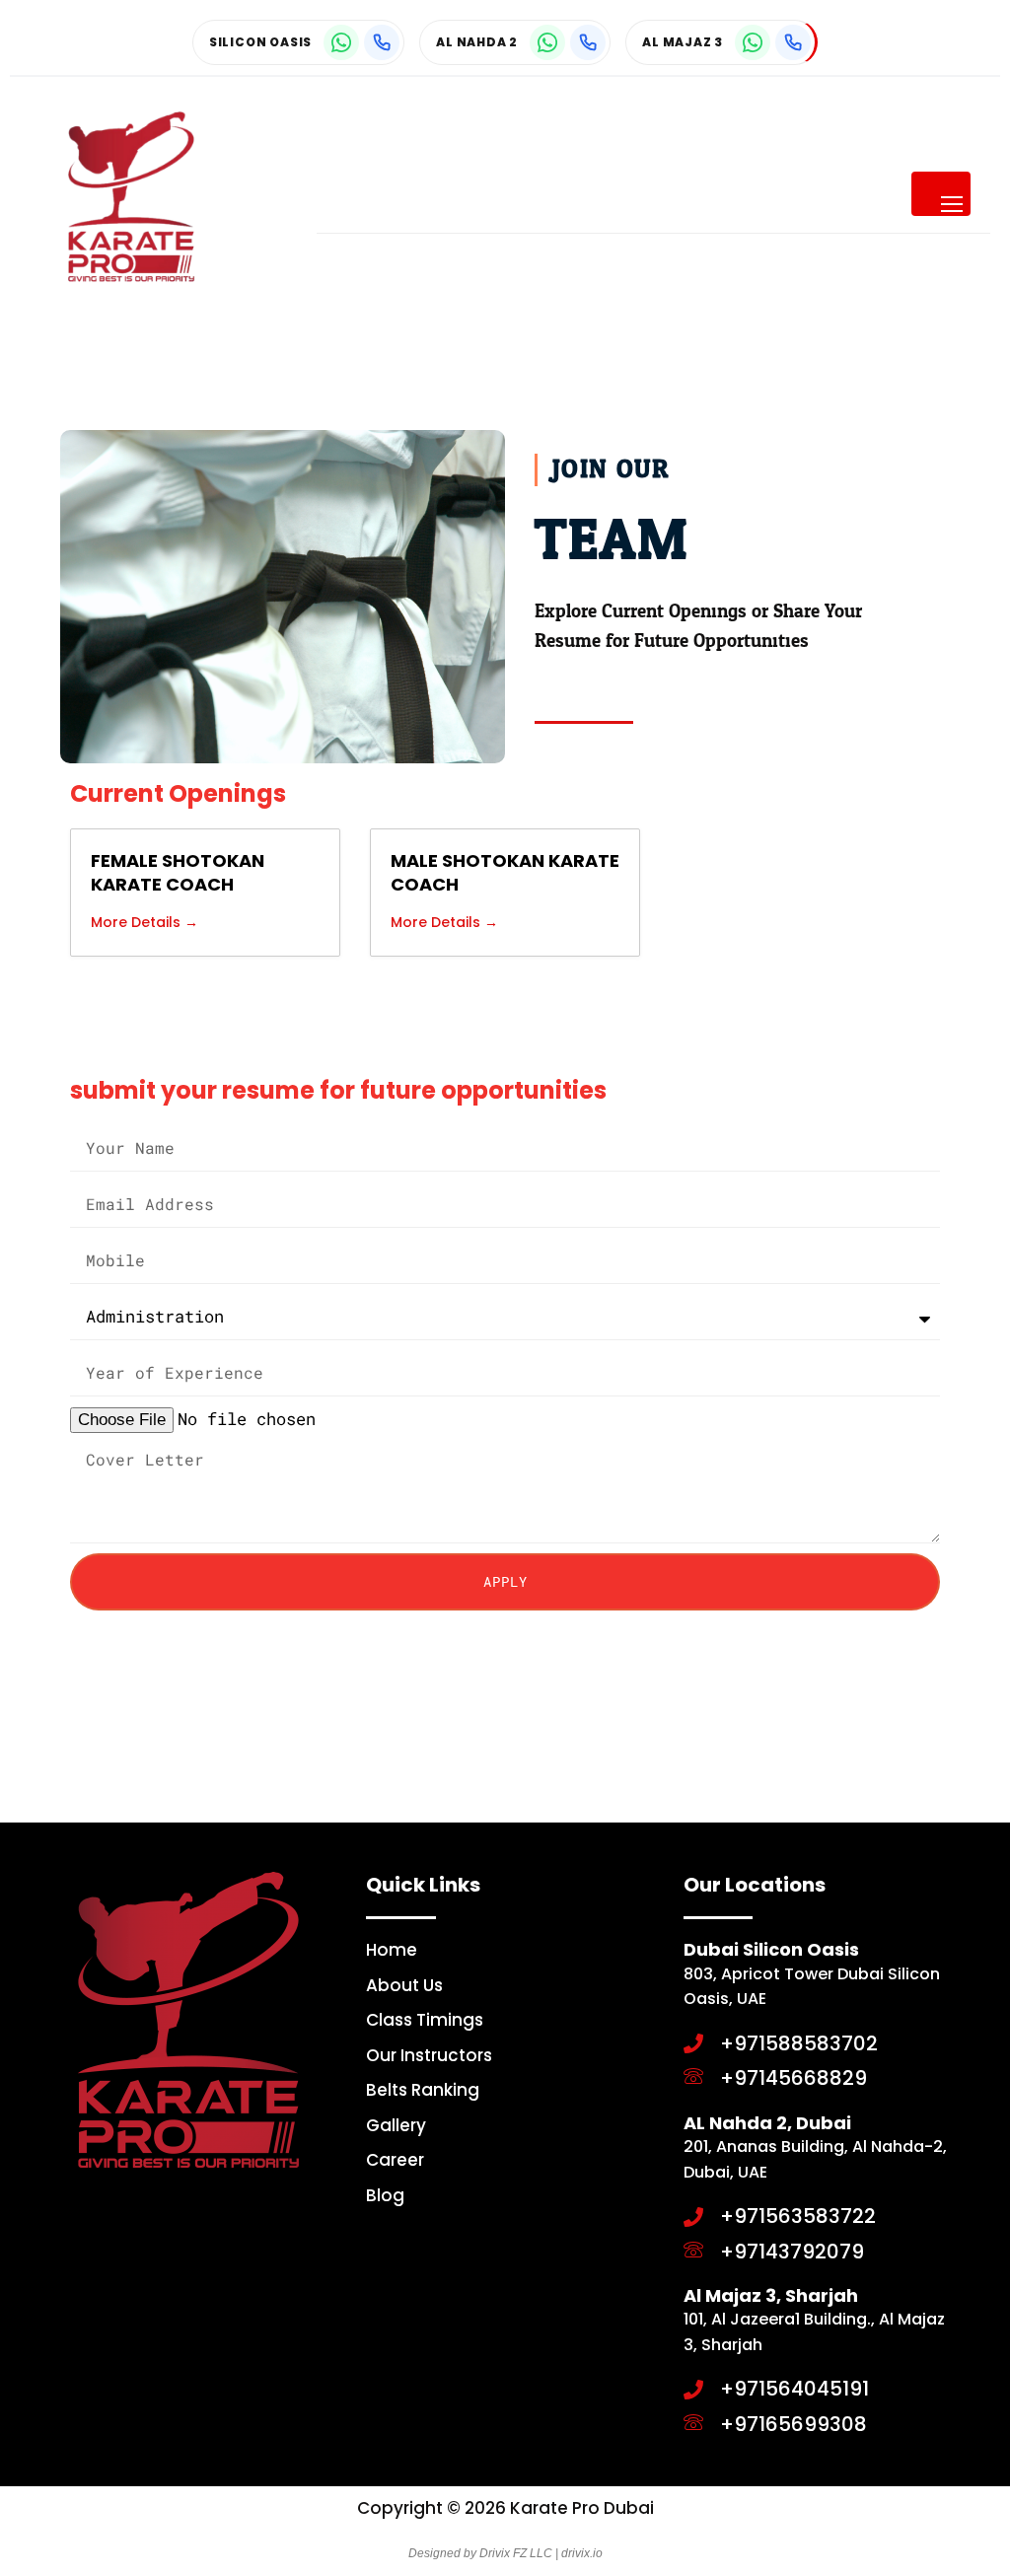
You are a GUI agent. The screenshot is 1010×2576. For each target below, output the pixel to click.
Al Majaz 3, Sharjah (771, 2295)
